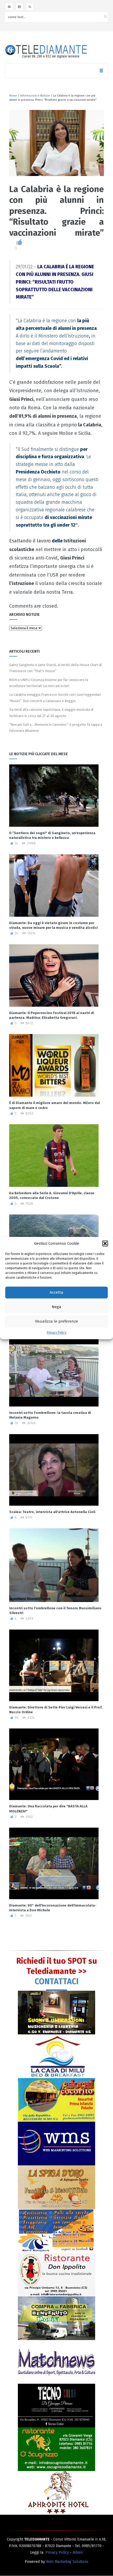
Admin (78, 2552)
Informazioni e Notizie (35, 96)
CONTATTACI (57, 1982)
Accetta (56, 1293)
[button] (105, 1243)
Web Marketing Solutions (67, 2562)
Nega (56, 1307)
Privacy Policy (56, 1333)
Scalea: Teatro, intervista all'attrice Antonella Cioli (52, 1512)
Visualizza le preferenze (56, 1322)
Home (13, 96)
